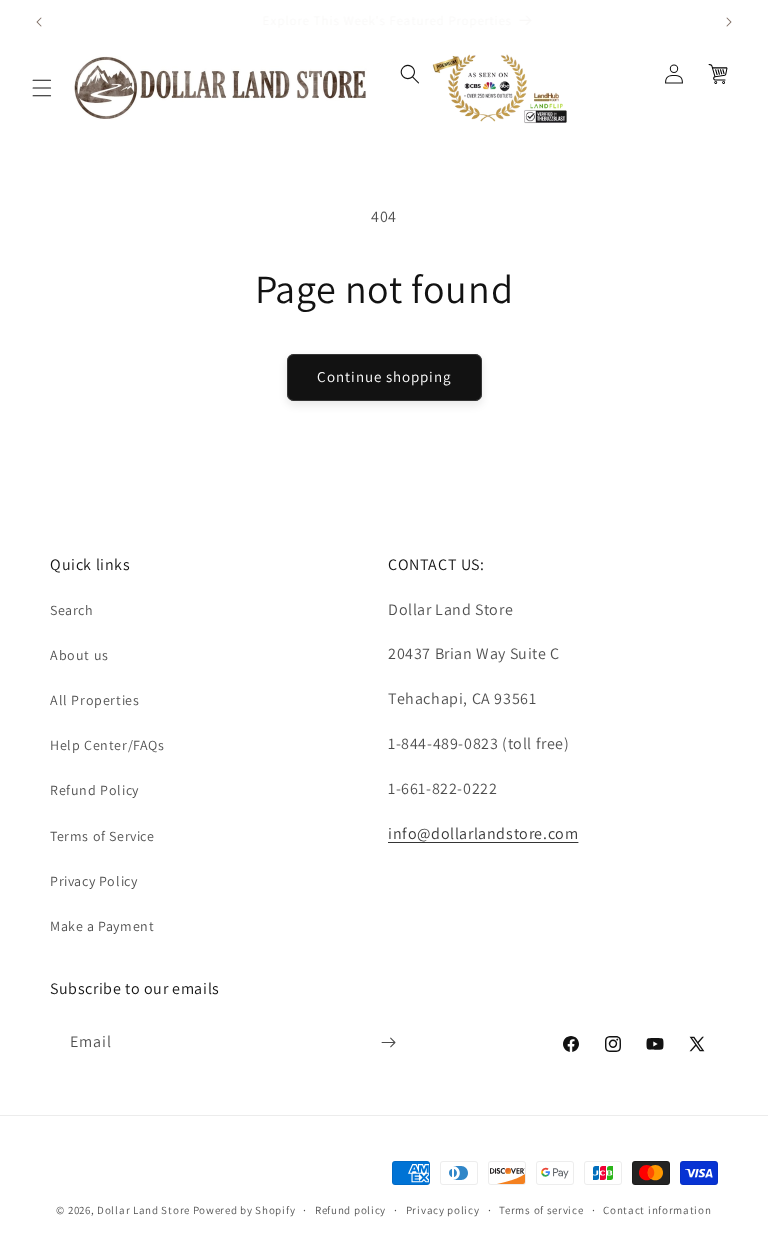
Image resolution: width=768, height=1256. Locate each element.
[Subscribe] (388, 1042)
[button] (42, 88)
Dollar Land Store (143, 1210)
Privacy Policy (93, 881)
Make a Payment (102, 926)
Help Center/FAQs (107, 745)
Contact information (657, 1210)
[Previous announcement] (39, 22)
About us (79, 655)
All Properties (94, 700)
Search (72, 610)
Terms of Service (102, 836)
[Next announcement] (729, 22)
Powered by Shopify (244, 1210)
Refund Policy (94, 790)
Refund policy (350, 1210)
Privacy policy (443, 1210)
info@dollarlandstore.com (483, 833)
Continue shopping (384, 376)
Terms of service (541, 1210)
